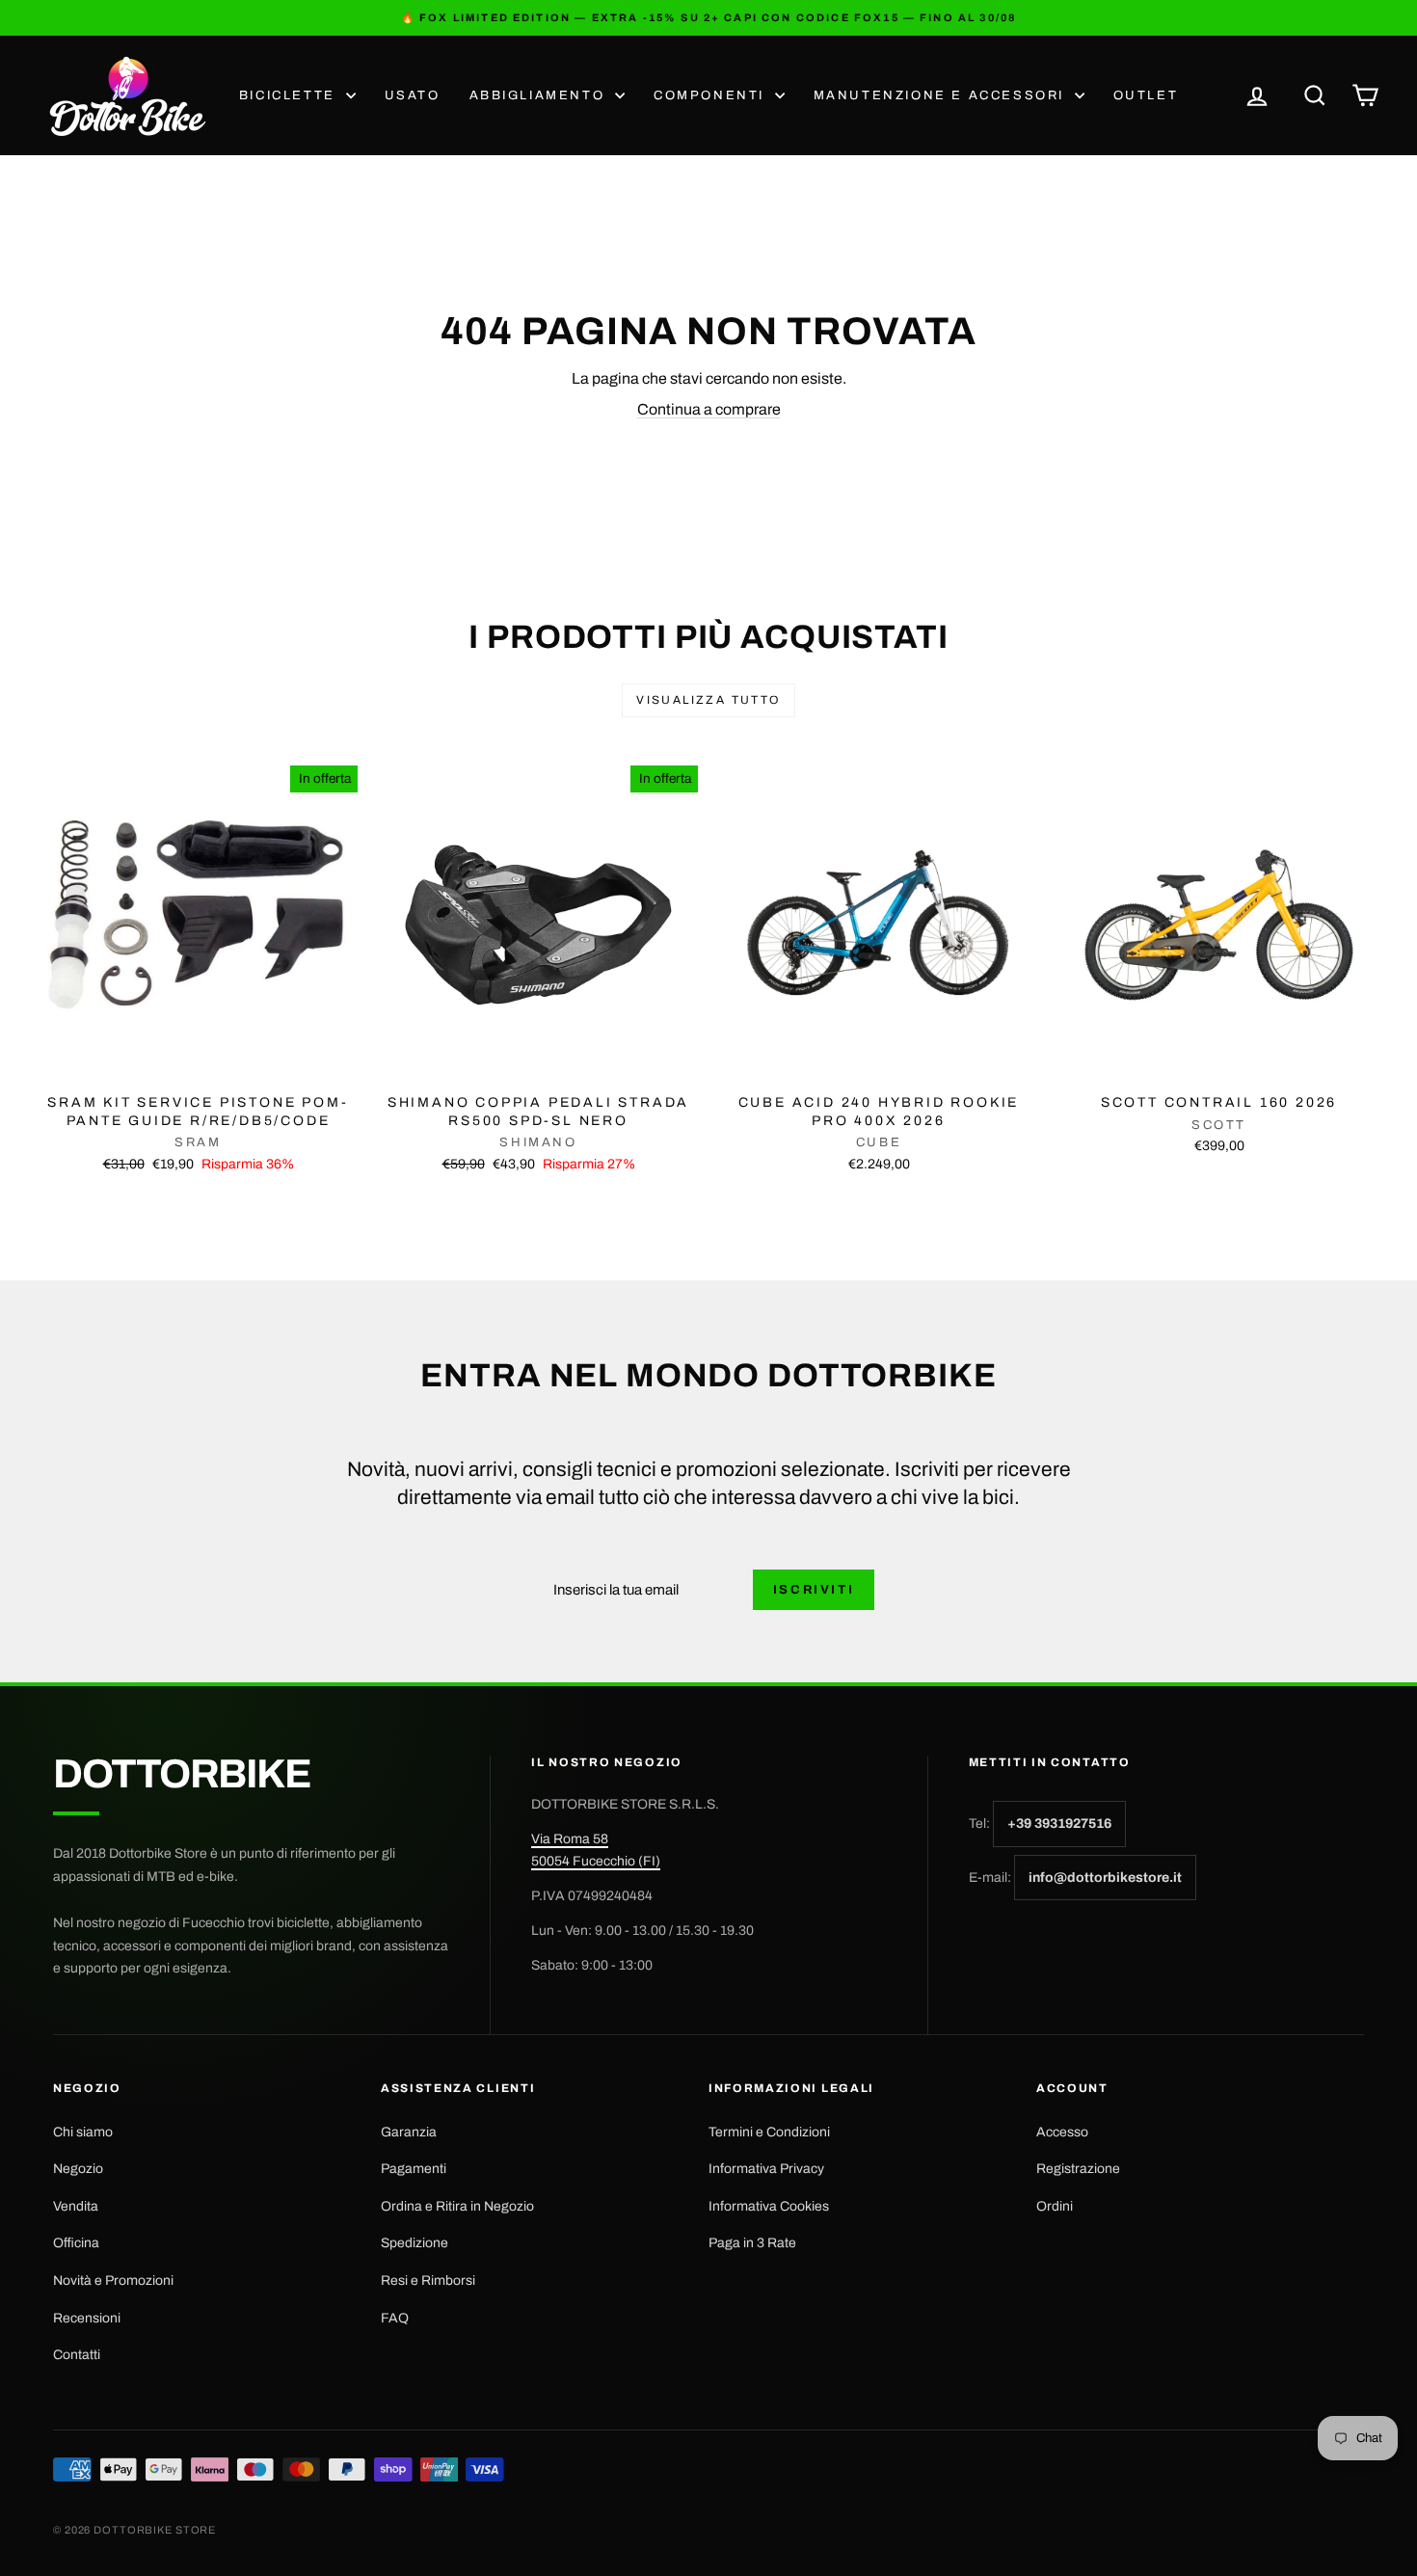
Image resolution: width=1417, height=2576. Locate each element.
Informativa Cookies (769, 2206)
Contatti (77, 2355)
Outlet (1146, 95)
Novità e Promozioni (113, 2281)
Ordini (1055, 2206)
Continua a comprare (709, 409)
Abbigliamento (540, 95)
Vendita (76, 2206)
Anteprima (199, 1064)
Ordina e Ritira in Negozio (457, 2206)
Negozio (78, 2169)
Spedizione (414, 2243)
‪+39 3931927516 (1059, 1824)
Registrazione (1078, 2169)
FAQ (395, 2318)
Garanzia (409, 2132)
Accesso (1062, 2132)
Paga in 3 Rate (752, 2243)
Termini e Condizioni (769, 2132)
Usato (413, 95)
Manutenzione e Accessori (942, 95)
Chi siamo (83, 2132)
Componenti (712, 95)
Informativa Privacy (766, 2169)
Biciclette (290, 95)
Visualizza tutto (708, 700)
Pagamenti (414, 2169)
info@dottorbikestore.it (1105, 1878)
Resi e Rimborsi (428, 2281)
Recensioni (87, 2318)
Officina (76, 2243)
